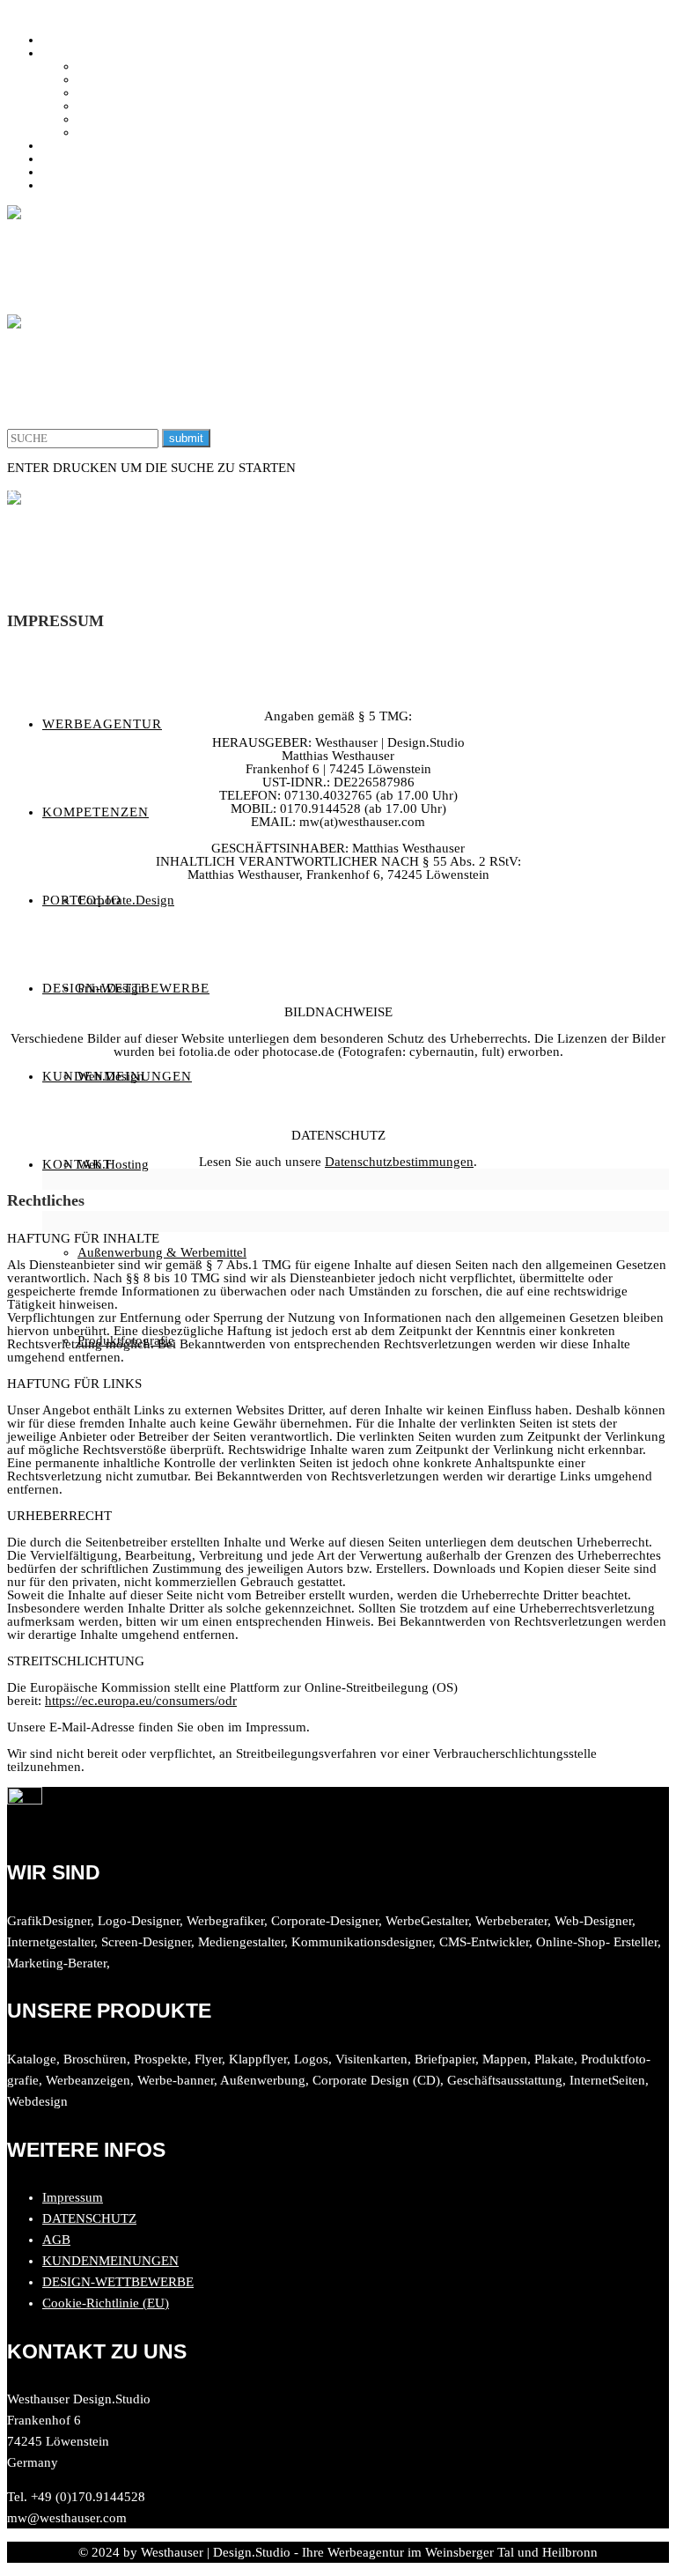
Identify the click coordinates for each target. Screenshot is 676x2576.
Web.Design (111, 92)
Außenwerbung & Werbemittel (162, 119)
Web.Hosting (113, 106)
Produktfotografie (126, 132)
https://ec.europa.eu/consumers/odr (141, 1701)
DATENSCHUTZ (89, 2218)
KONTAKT (74, 185)
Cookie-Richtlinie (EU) (106, 2303)
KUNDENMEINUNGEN (110, 172)
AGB (56, 2240)
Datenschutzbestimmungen (399, 1162)
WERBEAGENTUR (97, 40)
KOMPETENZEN (91, 53)
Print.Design (111, 79)
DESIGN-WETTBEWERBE (118, 159)
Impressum (73, 2197)
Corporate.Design (126, 66)
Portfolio (66, 145)
